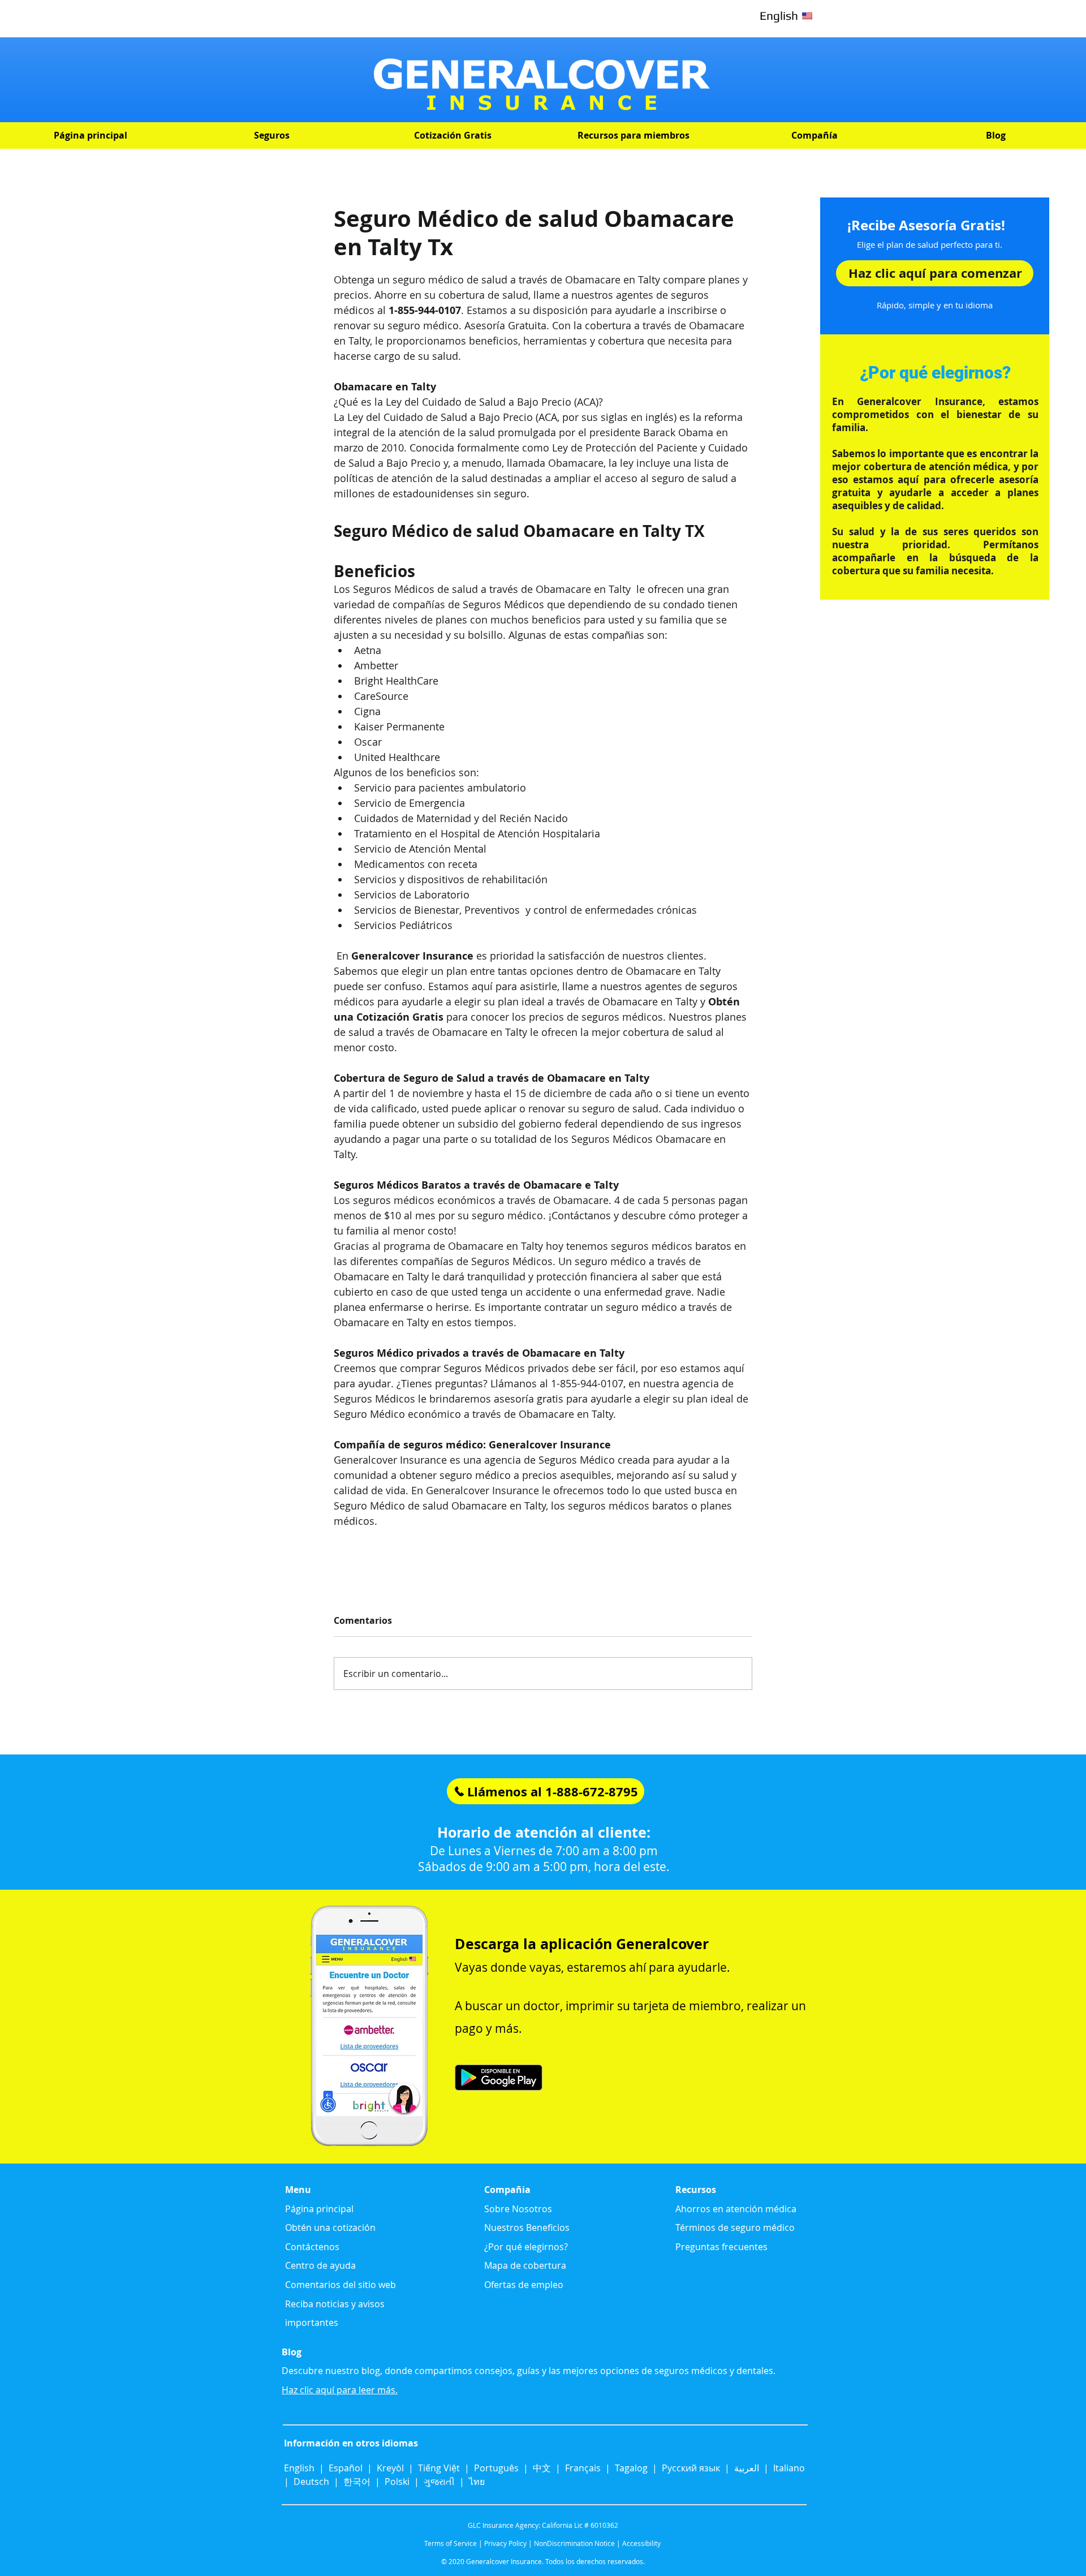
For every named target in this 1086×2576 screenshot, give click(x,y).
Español (346, 2468)
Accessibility (641, 2543)
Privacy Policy (505, 2543)
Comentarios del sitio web (341, 2285)
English (300, 2468)
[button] (271, 136)
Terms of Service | (453, 2543)
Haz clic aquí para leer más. (340, 2390)
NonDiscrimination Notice (574, 2543)
